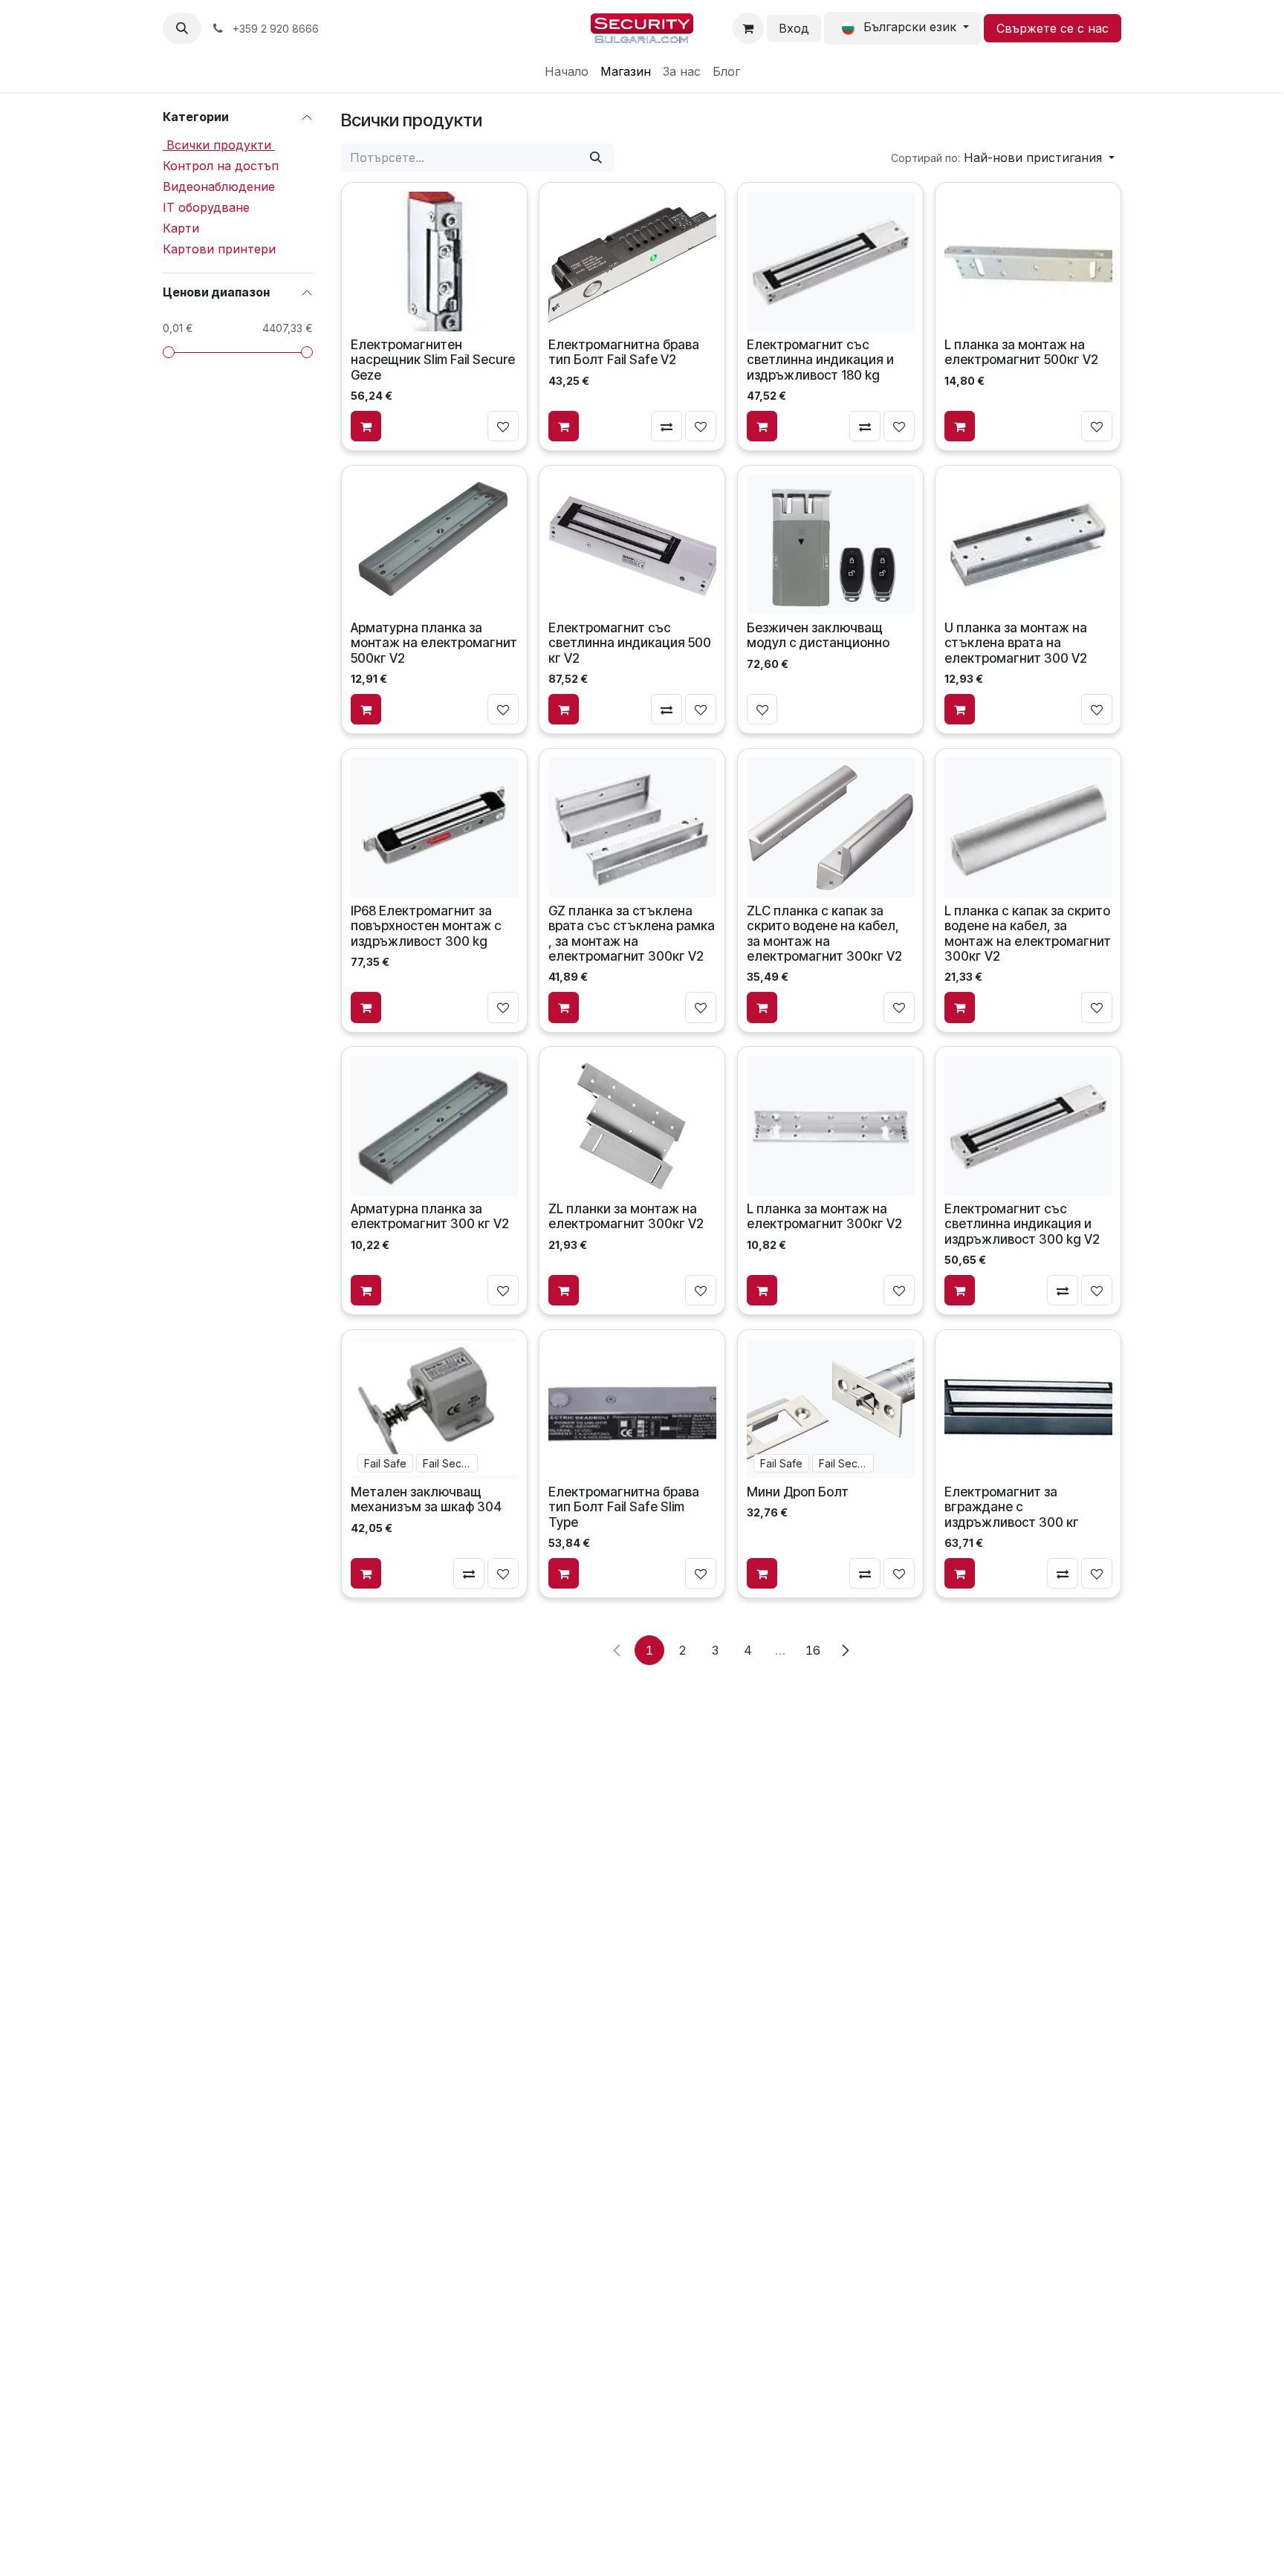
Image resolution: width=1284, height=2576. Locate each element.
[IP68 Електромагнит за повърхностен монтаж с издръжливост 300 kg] (435, 827)
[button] (182, 28)
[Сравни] (667, 426)
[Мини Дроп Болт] (830, 1409)
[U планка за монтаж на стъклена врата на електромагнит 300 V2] (1028, 544)
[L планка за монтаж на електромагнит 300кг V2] (830, 1126)
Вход (794, 28)
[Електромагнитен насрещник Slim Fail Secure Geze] (435, 262)
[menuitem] (567, 71)
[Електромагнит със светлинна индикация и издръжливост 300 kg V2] (1028, 1126)
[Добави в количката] (366, 426)
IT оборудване (206, 207)
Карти (181, 228)
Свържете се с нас (1053, 28)
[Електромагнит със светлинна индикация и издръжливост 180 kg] (830, 262)
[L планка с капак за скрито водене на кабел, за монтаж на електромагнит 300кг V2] (1028, 827)
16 (813, 1650)
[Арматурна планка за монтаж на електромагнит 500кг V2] (435, 544)
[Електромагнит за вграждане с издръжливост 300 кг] (1028, 1409)
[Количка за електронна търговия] (748, 28)
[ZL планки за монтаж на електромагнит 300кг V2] (632, 1126)
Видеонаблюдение (219, 186)
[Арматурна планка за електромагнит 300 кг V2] (435, 1126)
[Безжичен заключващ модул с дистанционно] (830, 544)
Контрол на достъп (221, 166)
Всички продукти (219, 145)
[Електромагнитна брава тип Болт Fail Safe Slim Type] (632, 1409)
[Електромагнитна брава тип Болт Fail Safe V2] (632, 262)
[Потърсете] (596, 158)
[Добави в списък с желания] (503, 426)
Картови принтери (219, 249)
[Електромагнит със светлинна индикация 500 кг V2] (632, 544)
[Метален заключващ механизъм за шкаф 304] (435, 1409)
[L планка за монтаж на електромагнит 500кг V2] (1028, 262)
